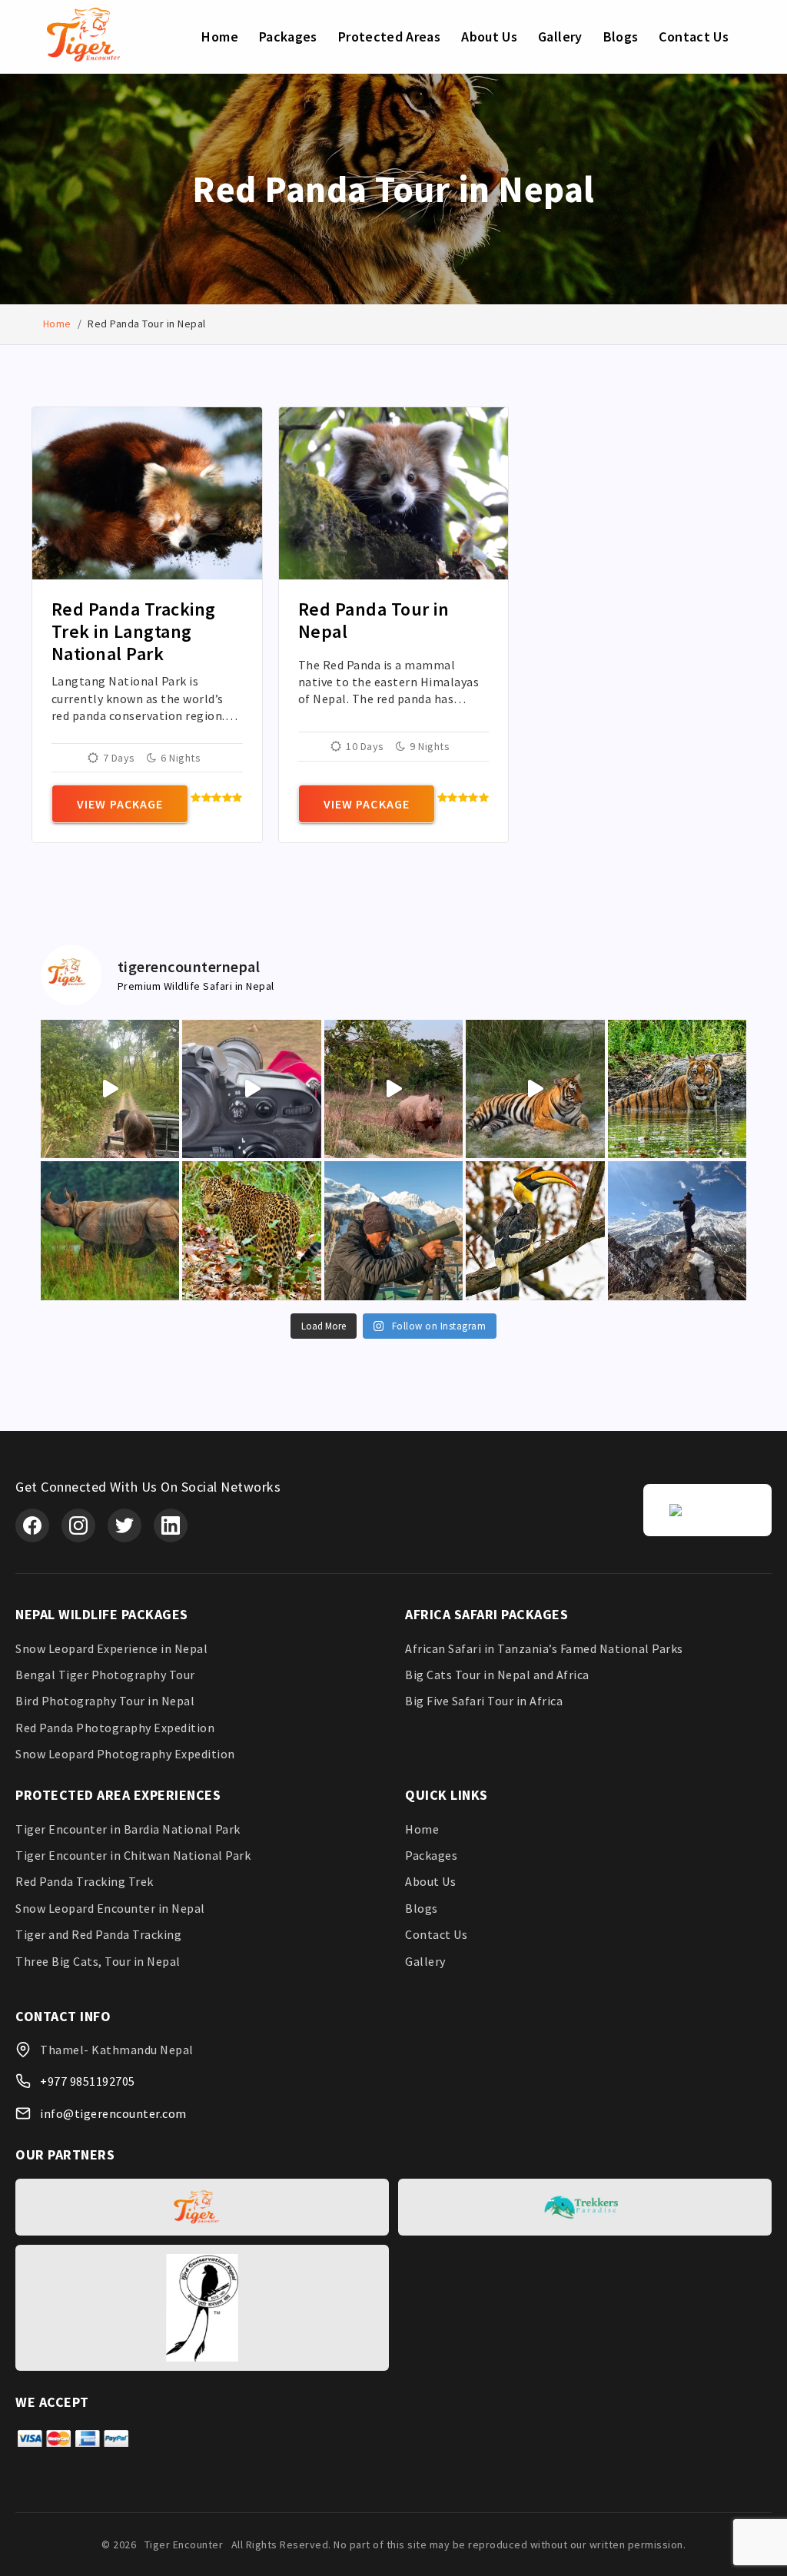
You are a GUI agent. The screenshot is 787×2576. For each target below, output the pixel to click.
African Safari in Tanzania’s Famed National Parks (544, 1648)
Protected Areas (389, 37)
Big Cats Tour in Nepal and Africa (497, 1675)
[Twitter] (125, 1525)
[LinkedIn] (171, 1525)
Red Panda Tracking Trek (85, 1881)
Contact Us (694, 37)
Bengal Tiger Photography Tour (105, 1675)
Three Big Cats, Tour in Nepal (98, 1961)
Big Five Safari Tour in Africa (484, 1701)
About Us (489, 37)
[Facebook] (32, 1525)
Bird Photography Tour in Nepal (105, 1701)
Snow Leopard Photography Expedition (125, 1754)
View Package (120, 804)
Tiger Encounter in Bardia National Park (128, 1829)
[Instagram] (78, 1525)
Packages (288, 37)
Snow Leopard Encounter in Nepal (110, 1908)
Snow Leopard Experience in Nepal (111, 1648)
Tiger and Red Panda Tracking (98, 1934)
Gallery (560, 37)
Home (219, 37)
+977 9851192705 (88, 2081)
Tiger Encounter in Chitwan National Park (133, 1855)
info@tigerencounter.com (113, 2113)
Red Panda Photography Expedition (115, 1728)
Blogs (621, 37)
